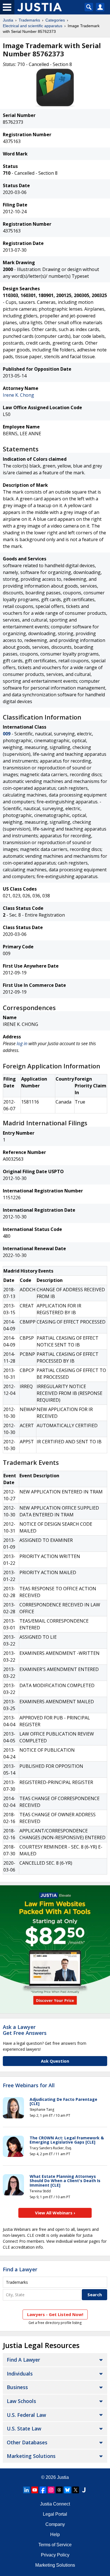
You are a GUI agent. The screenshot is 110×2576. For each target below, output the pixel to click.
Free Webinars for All (29, 2086)
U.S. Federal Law (26, 2415)
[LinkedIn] (27, 2490)
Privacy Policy (55, 2555)
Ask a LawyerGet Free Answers (25, 2030)
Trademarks (29, 20)
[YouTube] (35, 2490)
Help (55, 2535)
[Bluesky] (67, 2490)
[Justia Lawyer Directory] (84, 2490)
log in (22, 1043)
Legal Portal (55, 2514)
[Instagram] (51, 2490)
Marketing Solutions (31, 2456)
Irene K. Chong (18, 395)
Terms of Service (55, 2545)
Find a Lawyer (20, 2269)
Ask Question (55, 2061)
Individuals (20, 2374)
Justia (8, 20)
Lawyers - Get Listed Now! (55, 2314)
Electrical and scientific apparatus (33, 26)
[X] (76, 2490)
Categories (55, 20)
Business (17, 2387)
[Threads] (59, 2490)
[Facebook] (43, 2490)
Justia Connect (55, 2504)
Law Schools (21, 2401)
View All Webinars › (55, 2213)
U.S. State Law (24, 2428)
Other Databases (27, 2442)
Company (55, 2524)
